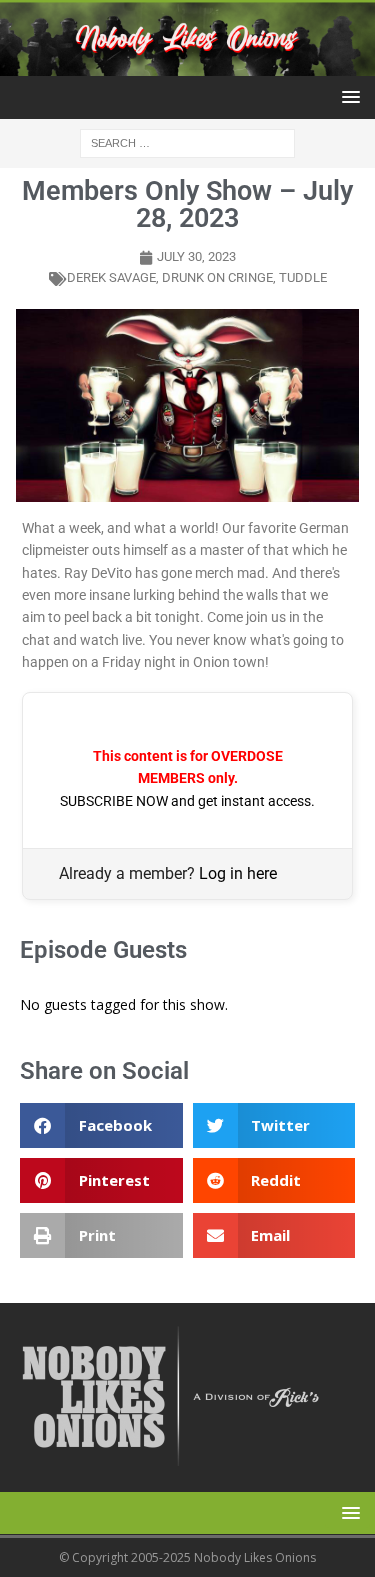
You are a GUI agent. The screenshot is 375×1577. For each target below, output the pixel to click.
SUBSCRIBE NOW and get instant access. (187, 801)
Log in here (238, 873)
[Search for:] (187, 142)
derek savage (111, 277)
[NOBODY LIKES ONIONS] (187, 64)
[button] (347, 96)
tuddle (303, 277)
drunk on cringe (217, 277)
